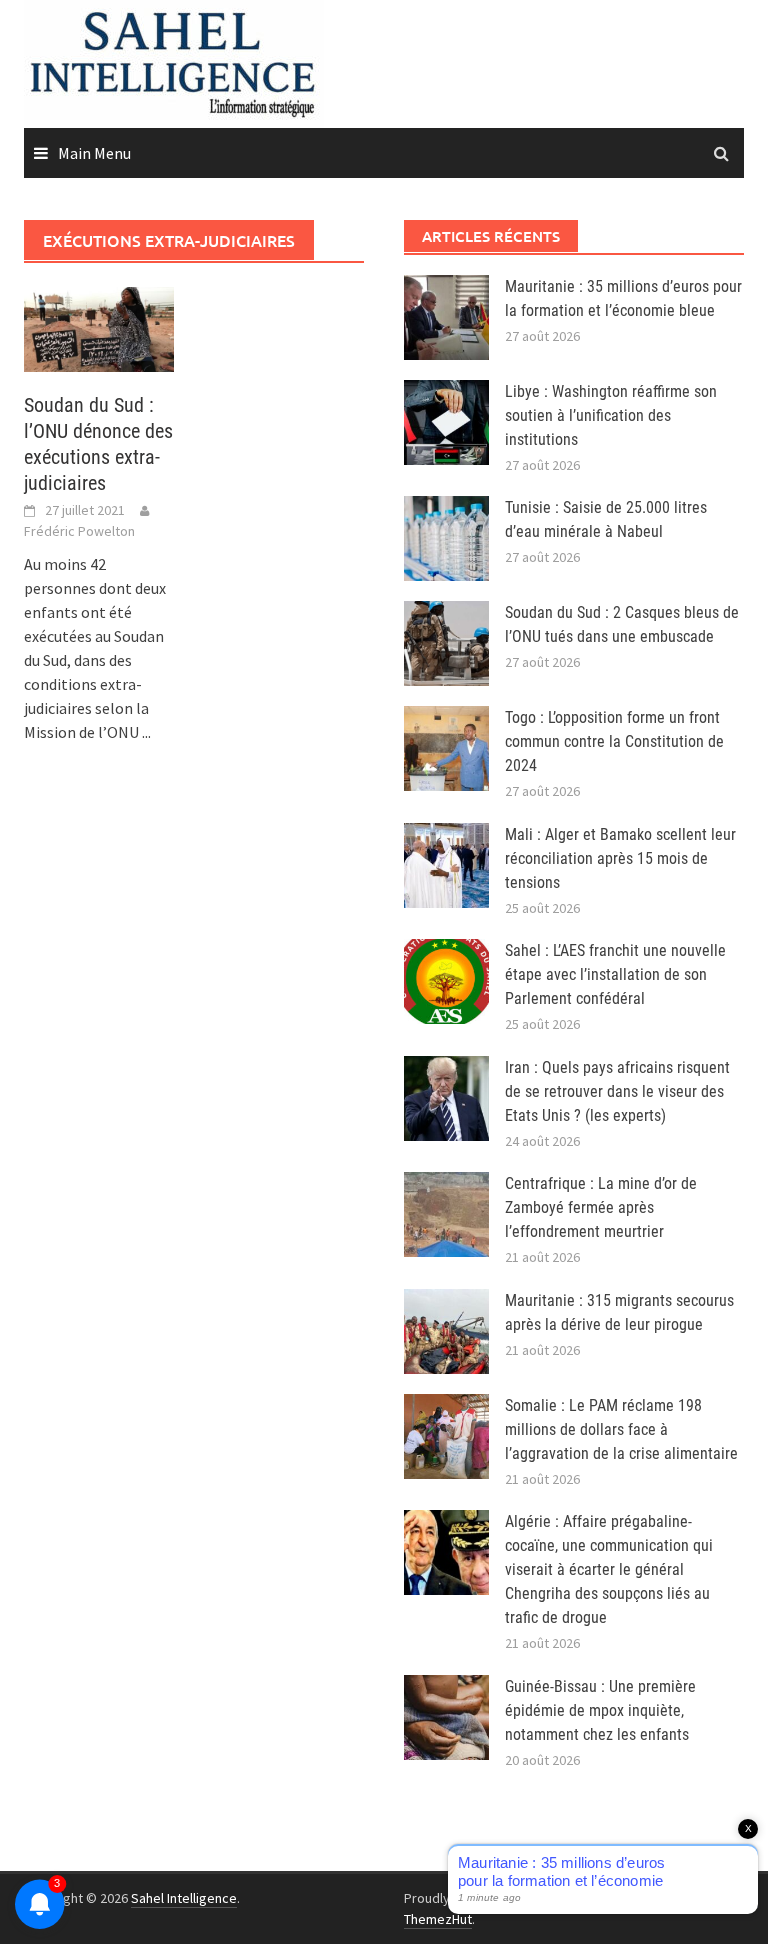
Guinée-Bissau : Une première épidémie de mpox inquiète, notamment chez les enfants (600, 1710)
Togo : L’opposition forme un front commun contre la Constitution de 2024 (614, 741)
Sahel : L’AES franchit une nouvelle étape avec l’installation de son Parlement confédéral (615, 974)
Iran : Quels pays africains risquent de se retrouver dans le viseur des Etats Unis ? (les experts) (617, 1091)
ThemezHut (438, 1919)
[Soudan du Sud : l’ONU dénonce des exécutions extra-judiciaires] (99, 327)
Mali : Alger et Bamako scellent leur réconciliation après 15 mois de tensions (620, 858)
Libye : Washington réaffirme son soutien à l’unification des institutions (611, 415)
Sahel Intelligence (184, 1898)
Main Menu (94, 153)
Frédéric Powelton (79, 531)
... (146, 732)
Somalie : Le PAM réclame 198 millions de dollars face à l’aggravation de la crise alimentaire (621, 1429)
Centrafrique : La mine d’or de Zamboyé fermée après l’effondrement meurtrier (601, 1207)
